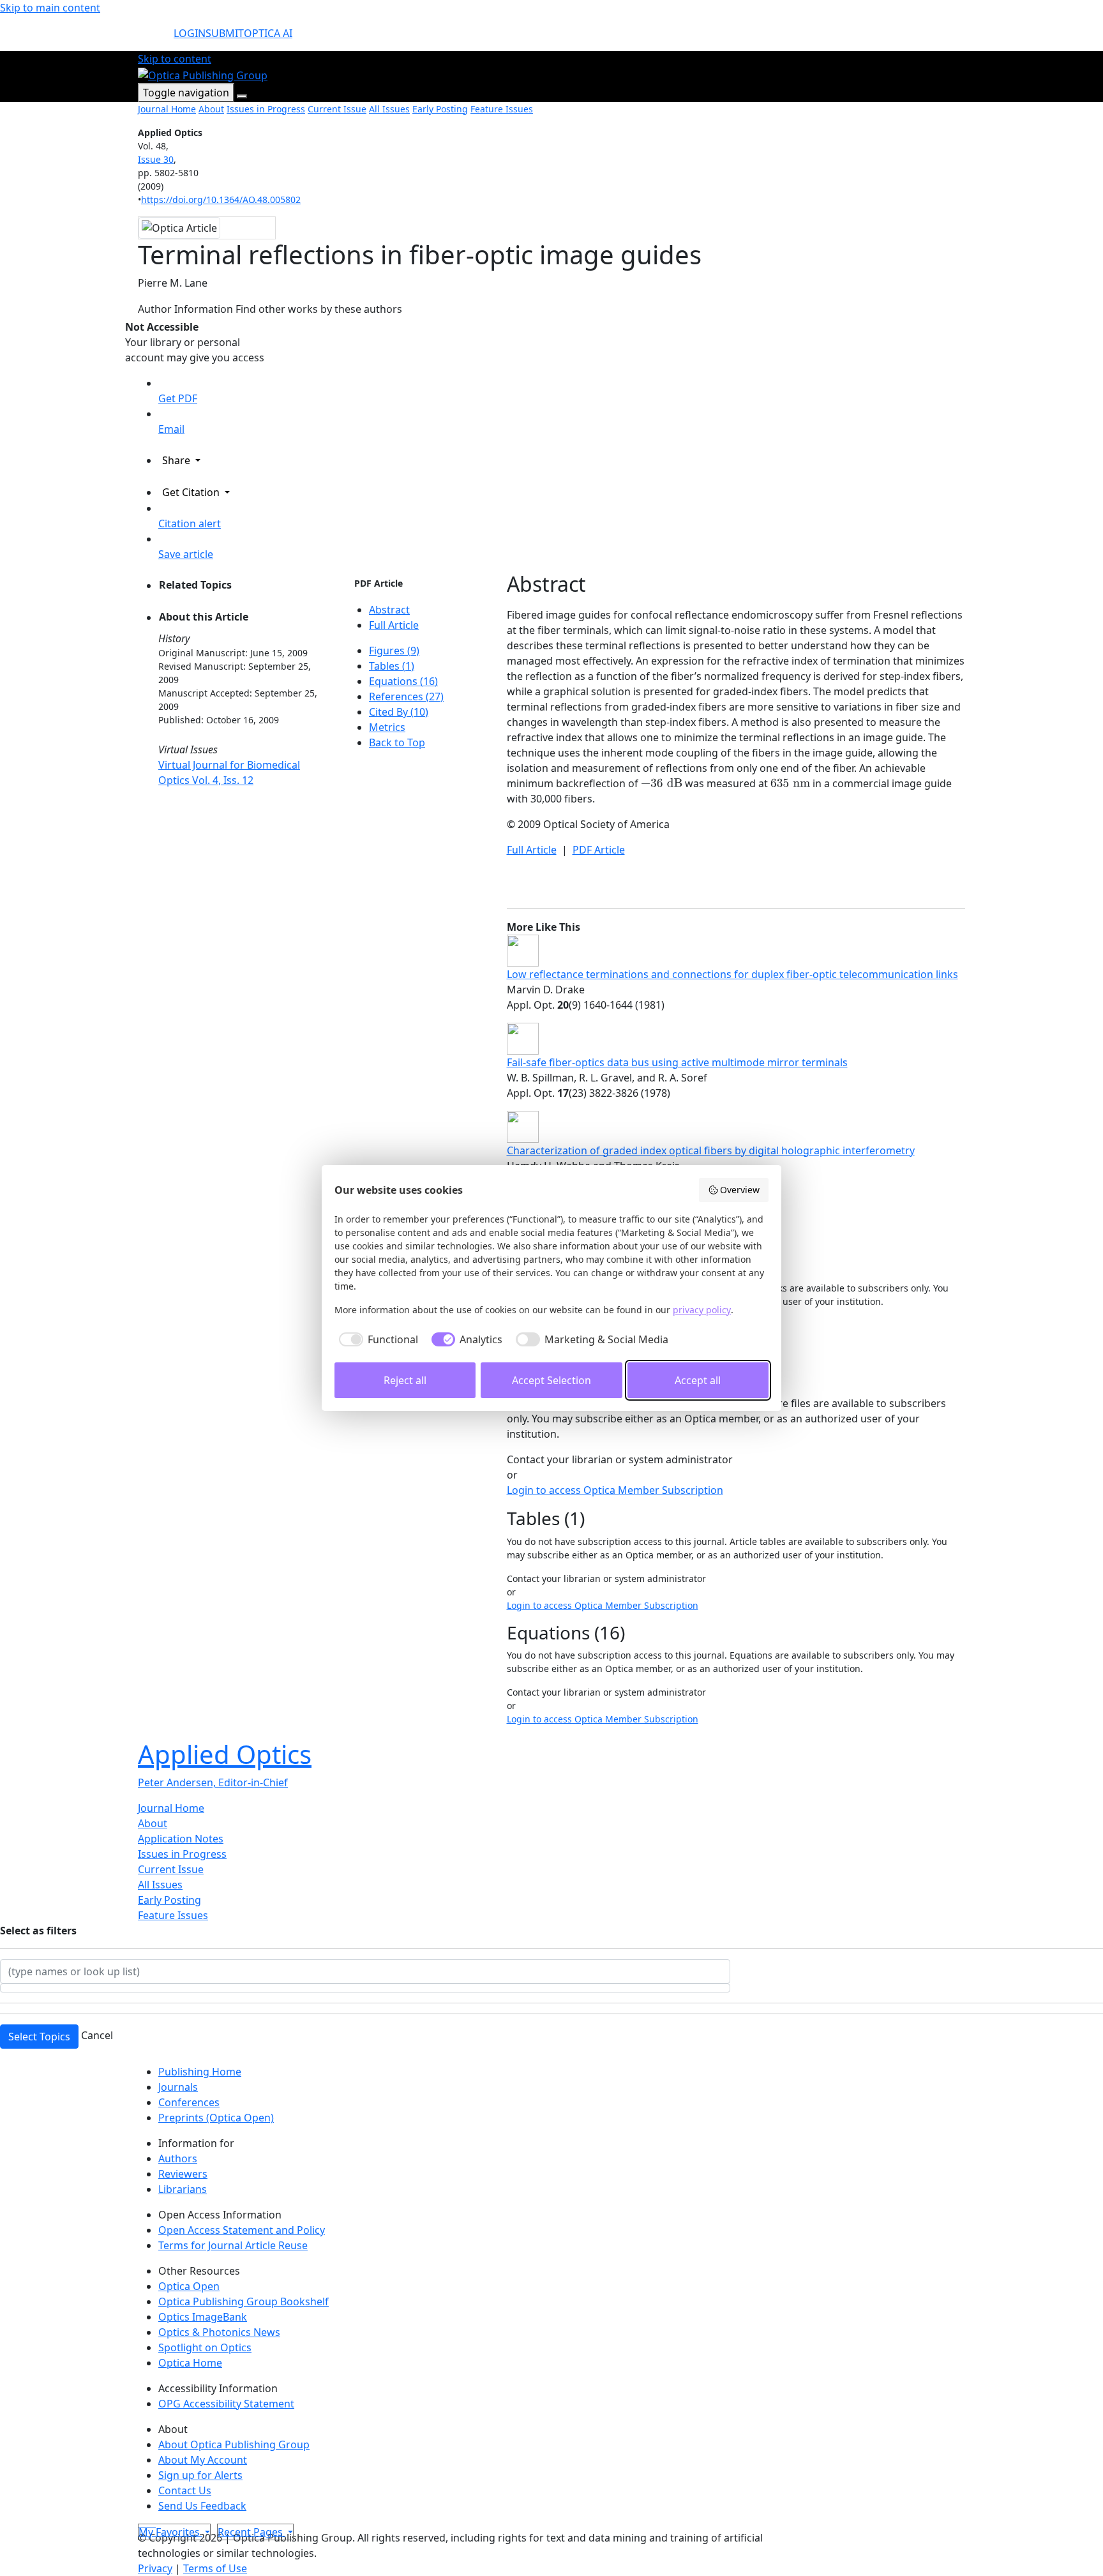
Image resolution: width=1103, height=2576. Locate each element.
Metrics (387, 727)
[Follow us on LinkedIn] (151, 2522)
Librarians (183, 2189)
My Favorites (170, 2532)
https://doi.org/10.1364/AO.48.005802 (221, 200)
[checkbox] (376, 1339)
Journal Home (167, 109)
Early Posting (440, 109)
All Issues (389, 109)
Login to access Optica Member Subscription (615, 1490)
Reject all (405, 1380)
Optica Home (190, 2363)
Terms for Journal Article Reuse (233, 2245)
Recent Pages (251, 2532)
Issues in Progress (266, 109)
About (211, 109)
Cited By (399, 712)
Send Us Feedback (202, 2506)
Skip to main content (50, 8)
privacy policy (702, 1310)
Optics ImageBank (203, 2317)
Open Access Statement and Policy (242, 2230)
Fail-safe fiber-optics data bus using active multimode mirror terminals (677, 1062)
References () (406, 697)
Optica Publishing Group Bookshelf (244, 2301)
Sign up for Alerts (200, 2475)
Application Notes (181, 1839)
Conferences (189, 2102)
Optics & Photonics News (219, 2332)
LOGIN (190, 33)
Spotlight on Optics (205, 2347)
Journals (178, 2087)
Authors (178, 2158)
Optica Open (189, 2286)
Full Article (394, 625)
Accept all (698, 1380)
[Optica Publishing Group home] (203, 74)
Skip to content (175, 59)
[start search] (156, 38)
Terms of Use (215, 2568)
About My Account (203, 2460)
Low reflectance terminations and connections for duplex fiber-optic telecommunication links (732, 974)
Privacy (155, 2568)
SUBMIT (225, 33)
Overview (740, 1190)
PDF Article (379, 583)
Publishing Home (200, 2072)
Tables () (392, 666)
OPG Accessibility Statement (226, 2404)
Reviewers (183, 2174)
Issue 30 (156, 159)
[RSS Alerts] (154, 2522)
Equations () (403, 681)
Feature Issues (502, 109)
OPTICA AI (268, 33)
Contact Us (185, 2490)
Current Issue (337, 109)
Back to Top (397, 742)
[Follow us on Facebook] (146, 2522)
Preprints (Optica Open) (216, 2118)
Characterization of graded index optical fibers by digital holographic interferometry (711, 1150)
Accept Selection (551, 1380)
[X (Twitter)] (140, 2522)
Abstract (389, 610)
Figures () (394, 651)
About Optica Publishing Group (234, 2444)
